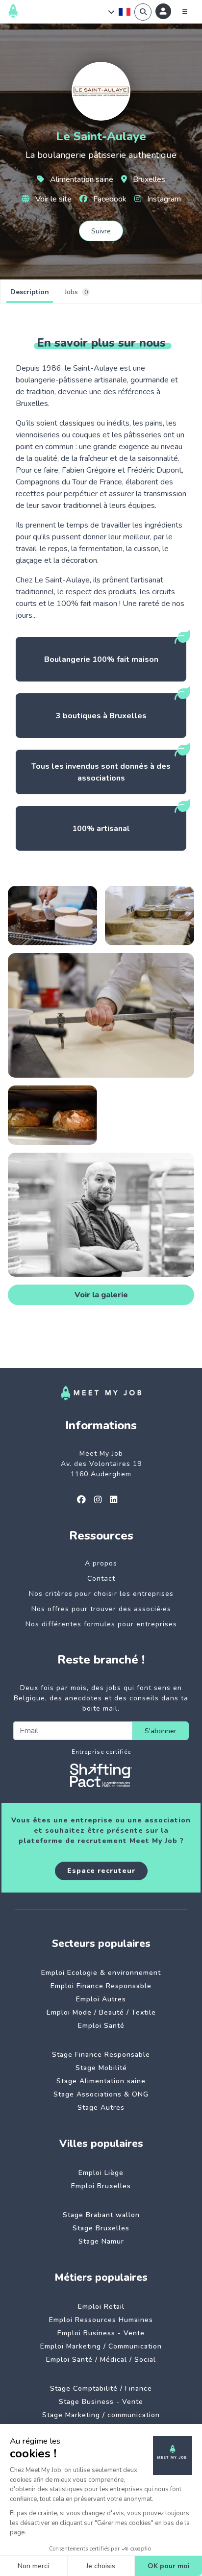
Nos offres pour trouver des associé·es (101, 1609)
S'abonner (161, 1731)
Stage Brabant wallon (101, 2215)
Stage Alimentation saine (101, 2081)
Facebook (109, 199)
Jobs (76, 292)
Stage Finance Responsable (101, 2055)
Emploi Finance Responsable (101, 1986)
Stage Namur (101, 2241)
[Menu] (185, 12)
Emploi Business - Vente (101, 2333)
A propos (101, 1563)
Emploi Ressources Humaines (101, 2320)
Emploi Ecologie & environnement (101, 1973)
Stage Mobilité (101, 2068)
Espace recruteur (101, 1871)
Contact (101, 1578)
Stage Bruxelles (101, 2228)
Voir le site (52, 199)
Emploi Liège (101, 2173)
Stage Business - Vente (101, 2402)
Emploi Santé (101, 2026)
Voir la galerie (101, 1295)
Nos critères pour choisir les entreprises (101, 1594)
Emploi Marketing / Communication (101, 2346)
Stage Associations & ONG (101, 2094)
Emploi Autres (101, 1999)
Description (30, 292)
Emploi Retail (101, 2307)
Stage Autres (101, 2108)
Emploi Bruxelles (101, 2186)
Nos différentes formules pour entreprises (101, 1624)
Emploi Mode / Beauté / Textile (101, 2012)
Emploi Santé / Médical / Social (101, 2360)
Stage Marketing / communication (101, 2415)
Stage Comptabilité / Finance (101, 2388)
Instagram (163, 199)
